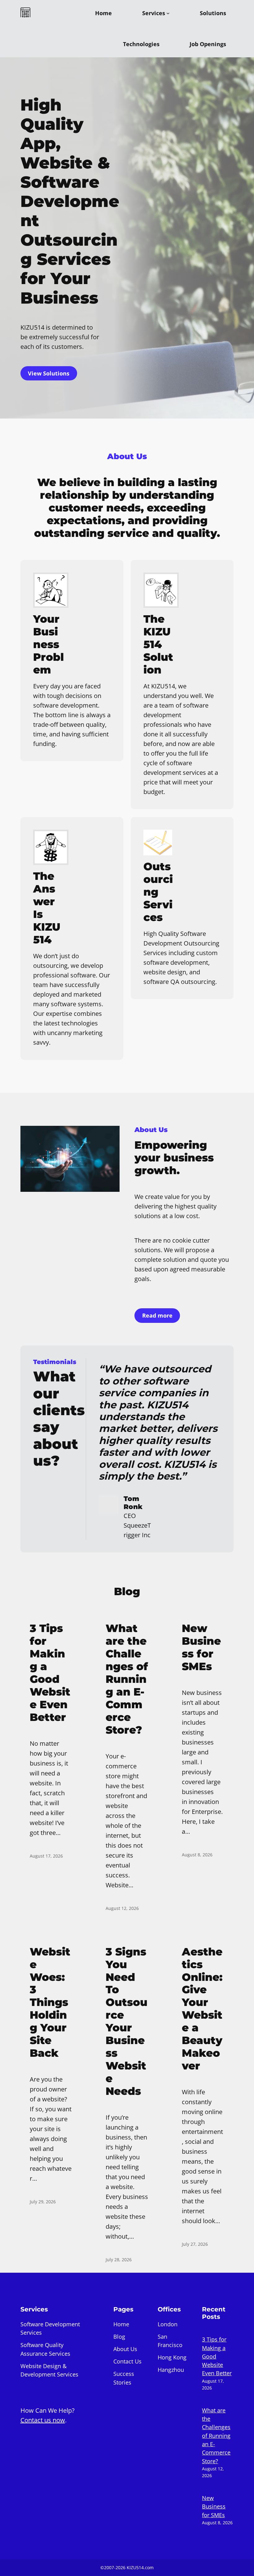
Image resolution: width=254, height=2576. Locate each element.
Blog (119, 2337)
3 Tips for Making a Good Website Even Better (50, 1673)
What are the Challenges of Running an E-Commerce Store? (127, 1679)
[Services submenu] (168, 13)
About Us (125, 2349)
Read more (157, 1315)
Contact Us (127, 2361)
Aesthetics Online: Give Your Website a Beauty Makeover (202, 2009)
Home (121, 2324)
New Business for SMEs (201, 1648)
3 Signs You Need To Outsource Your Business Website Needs (127, 2022)
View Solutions (49, 373)
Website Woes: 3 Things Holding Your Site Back (50, 2003)
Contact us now (43, 2420)
